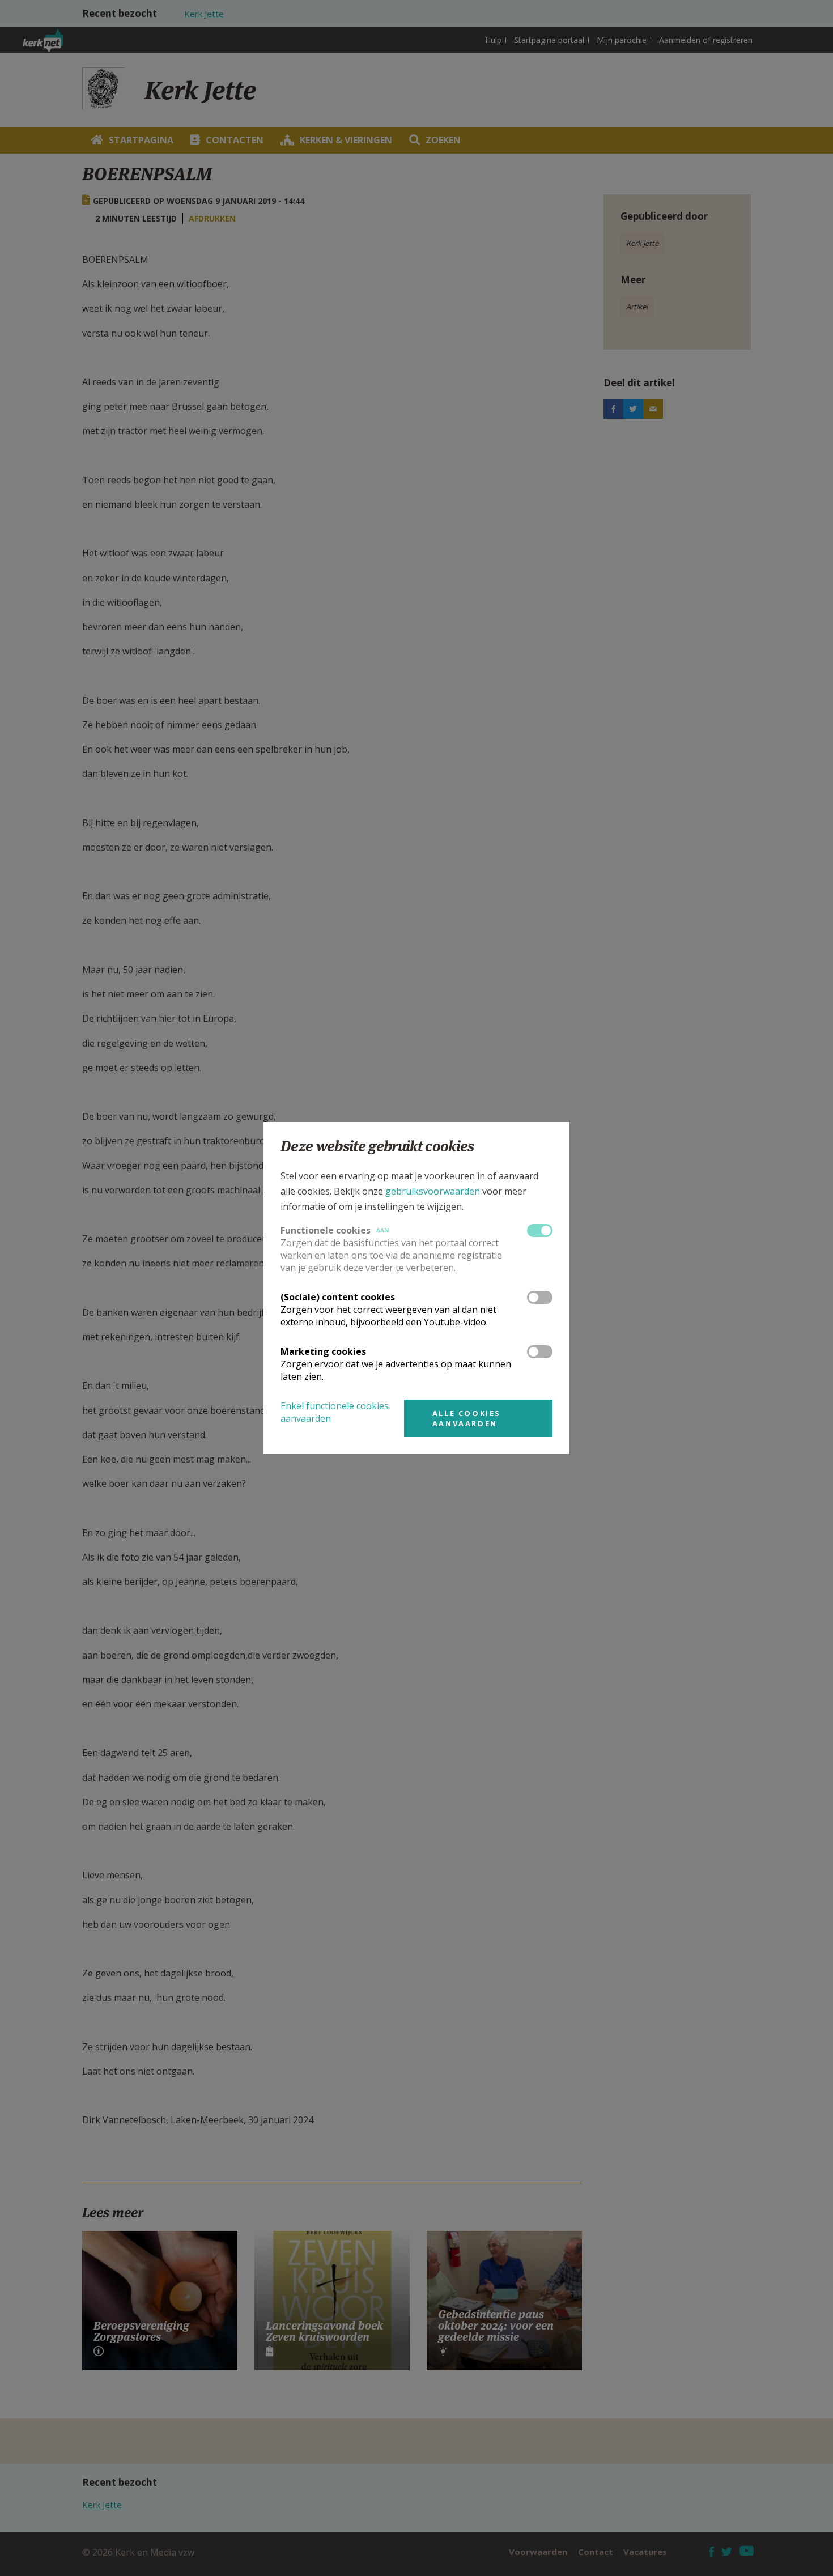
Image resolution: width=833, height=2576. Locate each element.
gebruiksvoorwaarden (433, 1191)
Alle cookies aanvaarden (467, 1418)
